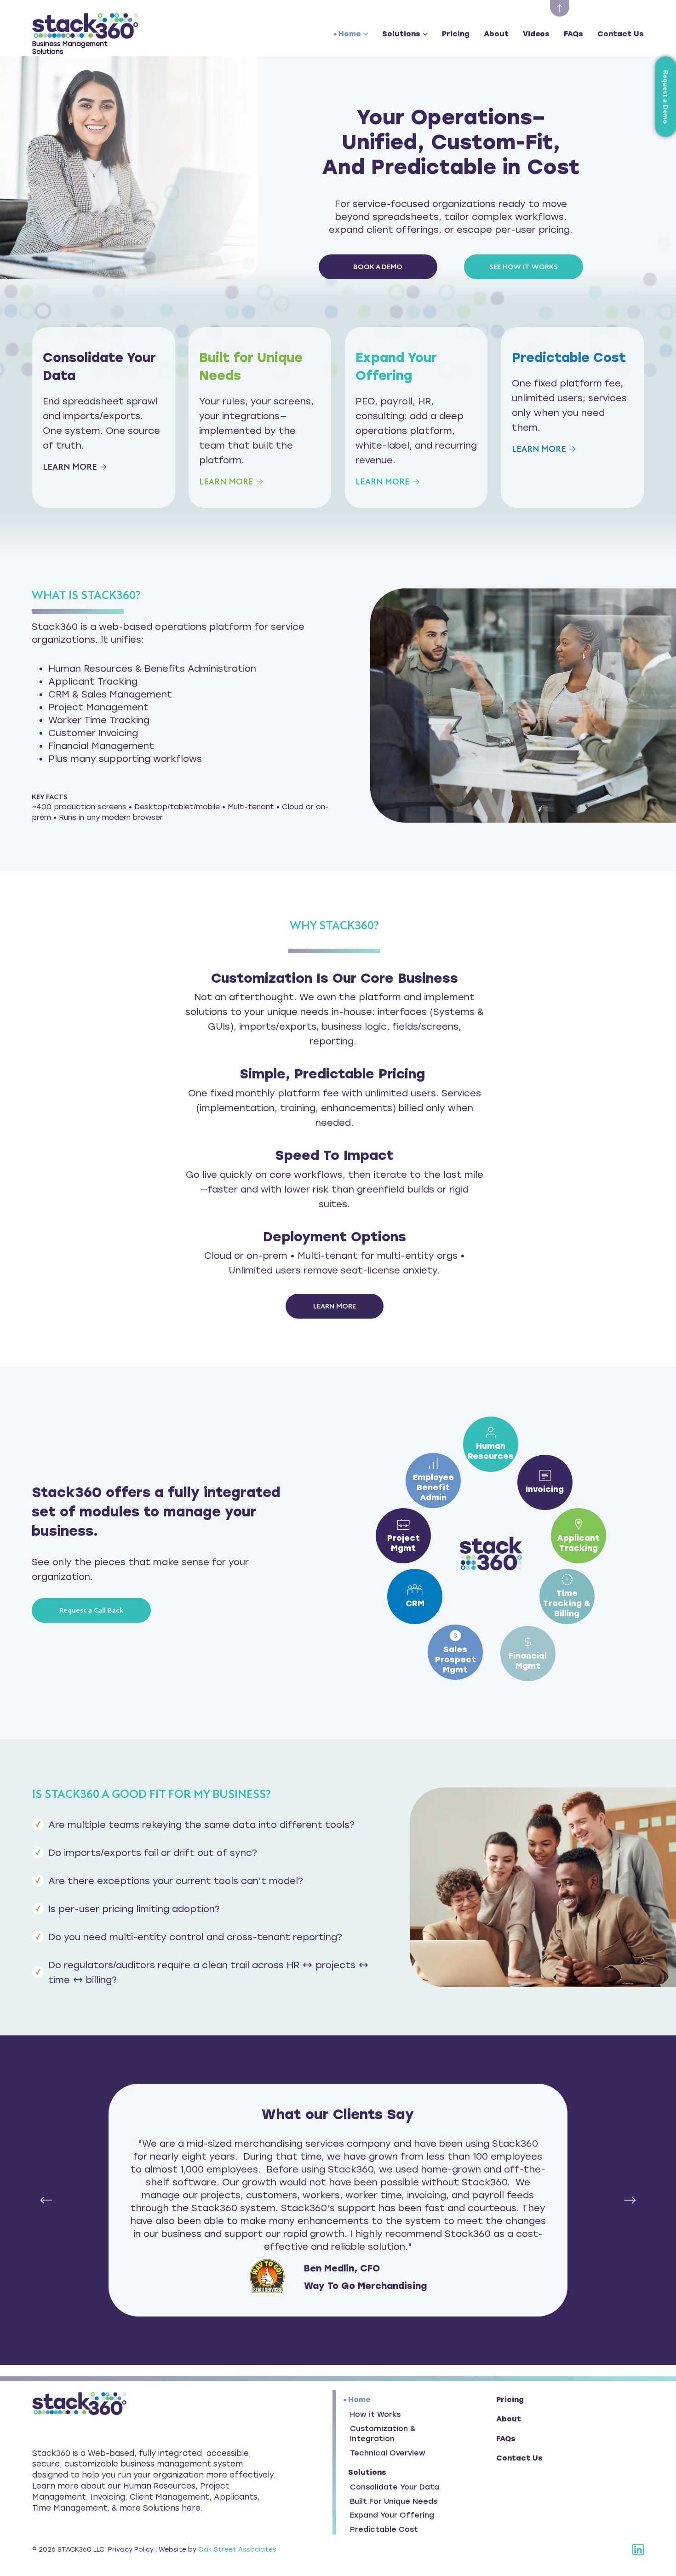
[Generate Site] (560, 8)
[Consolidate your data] (104, 418)
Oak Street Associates (237, 2550)
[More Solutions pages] (425, 34)
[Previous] (46, 2200)
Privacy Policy (131, 2550)
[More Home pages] (366, 34)
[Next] (630, 2200)
